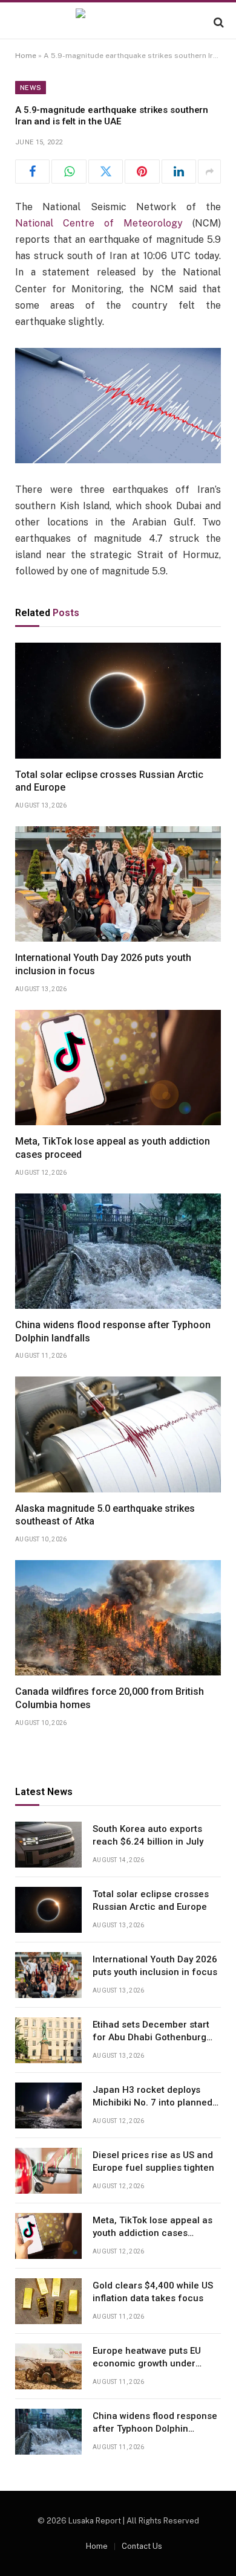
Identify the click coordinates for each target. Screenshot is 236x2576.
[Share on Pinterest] (142, 172)
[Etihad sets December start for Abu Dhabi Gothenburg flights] (48, 2040)
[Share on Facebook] (32, 172)
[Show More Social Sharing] (209, 172)
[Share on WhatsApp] (69, 172)
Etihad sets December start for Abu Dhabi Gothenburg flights (151, 2038)
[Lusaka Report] (118, 22)
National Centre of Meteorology (99, 223)
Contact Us (142, 2546)
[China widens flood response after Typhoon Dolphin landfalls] (118, 1251)
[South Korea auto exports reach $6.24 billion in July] (48, 1845)
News (31, 88)
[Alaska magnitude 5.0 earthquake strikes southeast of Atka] (118, 1434)
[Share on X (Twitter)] (106, 172)
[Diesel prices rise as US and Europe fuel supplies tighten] (48, 2171)
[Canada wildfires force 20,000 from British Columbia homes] (118, 1618)
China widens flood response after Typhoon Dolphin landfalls (155, 2429)
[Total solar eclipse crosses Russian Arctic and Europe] (118, 700)
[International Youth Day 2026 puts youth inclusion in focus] (118, 884)
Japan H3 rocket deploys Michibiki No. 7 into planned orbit (152, 2103)
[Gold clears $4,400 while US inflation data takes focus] (48, 2301)
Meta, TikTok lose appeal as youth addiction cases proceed (152, 2233)
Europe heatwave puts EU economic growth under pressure (147, 2364)
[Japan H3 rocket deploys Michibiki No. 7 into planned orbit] (48, 2105)
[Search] (218, 22)
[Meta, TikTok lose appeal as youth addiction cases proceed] (118, 1068)
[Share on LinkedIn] (179, 172)
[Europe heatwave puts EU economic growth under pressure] (48, 2366)
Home (26, 56)
